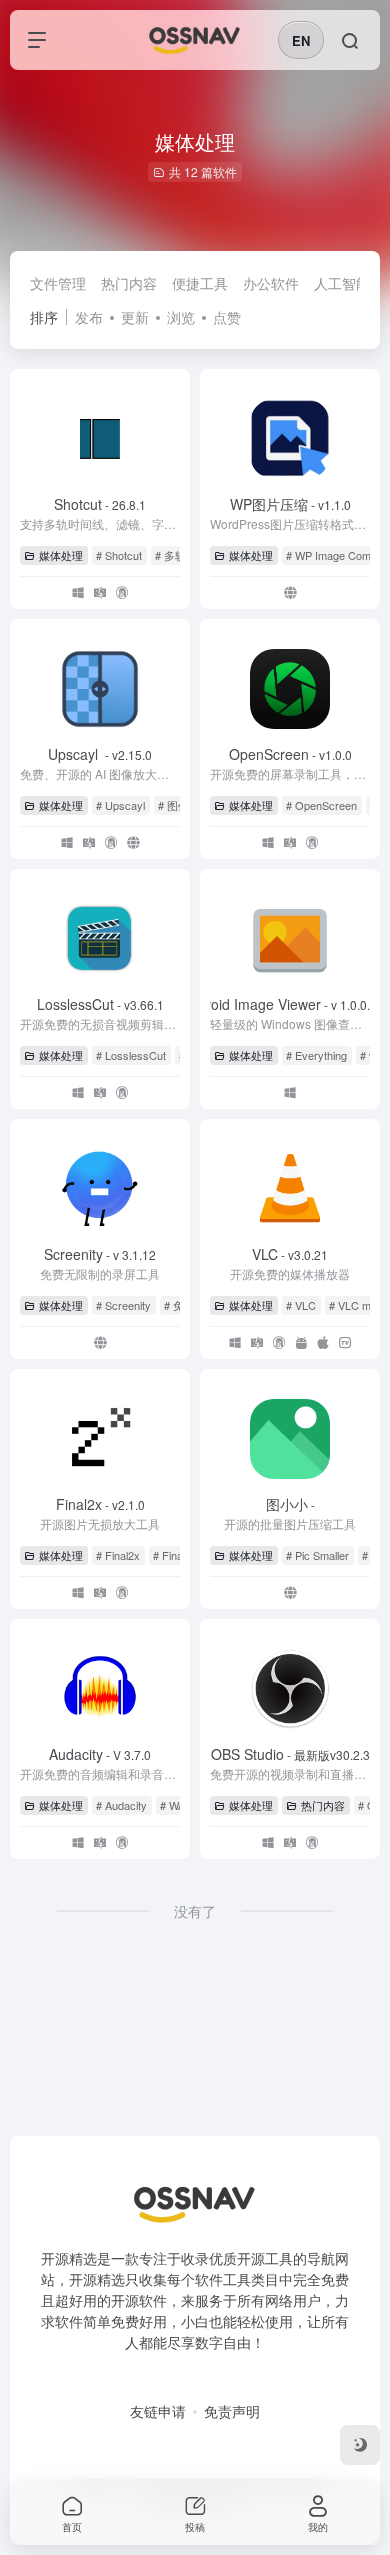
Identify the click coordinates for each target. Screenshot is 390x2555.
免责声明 (232, 2411)
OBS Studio (290, 1754)
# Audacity (121, 1805)
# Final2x (118, 1555)
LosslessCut (100, 1004)
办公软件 (271, 283)
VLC (290, 1254)
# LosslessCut (131, 1055)
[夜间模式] (360, 2445)
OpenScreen (290, 754)
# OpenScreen (321, 805)
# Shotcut (119, 555)
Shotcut (100, 504)
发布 (89, 317)
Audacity (100, 1754)
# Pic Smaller (317, 1555)
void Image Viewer (290, 1004)
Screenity (100, 1254)
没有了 (195, 1911)
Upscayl (100, 754)
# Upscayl (120, 805)
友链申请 (158, 2411)
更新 (135, 317)
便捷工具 (200, 283)
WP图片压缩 (290, 504)
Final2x (100, 1504)
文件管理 (58, 283)
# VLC (301, 1305)
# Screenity (123, 1305)
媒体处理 (61, 555)
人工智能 (342, 283)
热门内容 (129, 283)
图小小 (290, 1504)
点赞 (227, 317)
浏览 (181, 317)
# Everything (316, 1055)
